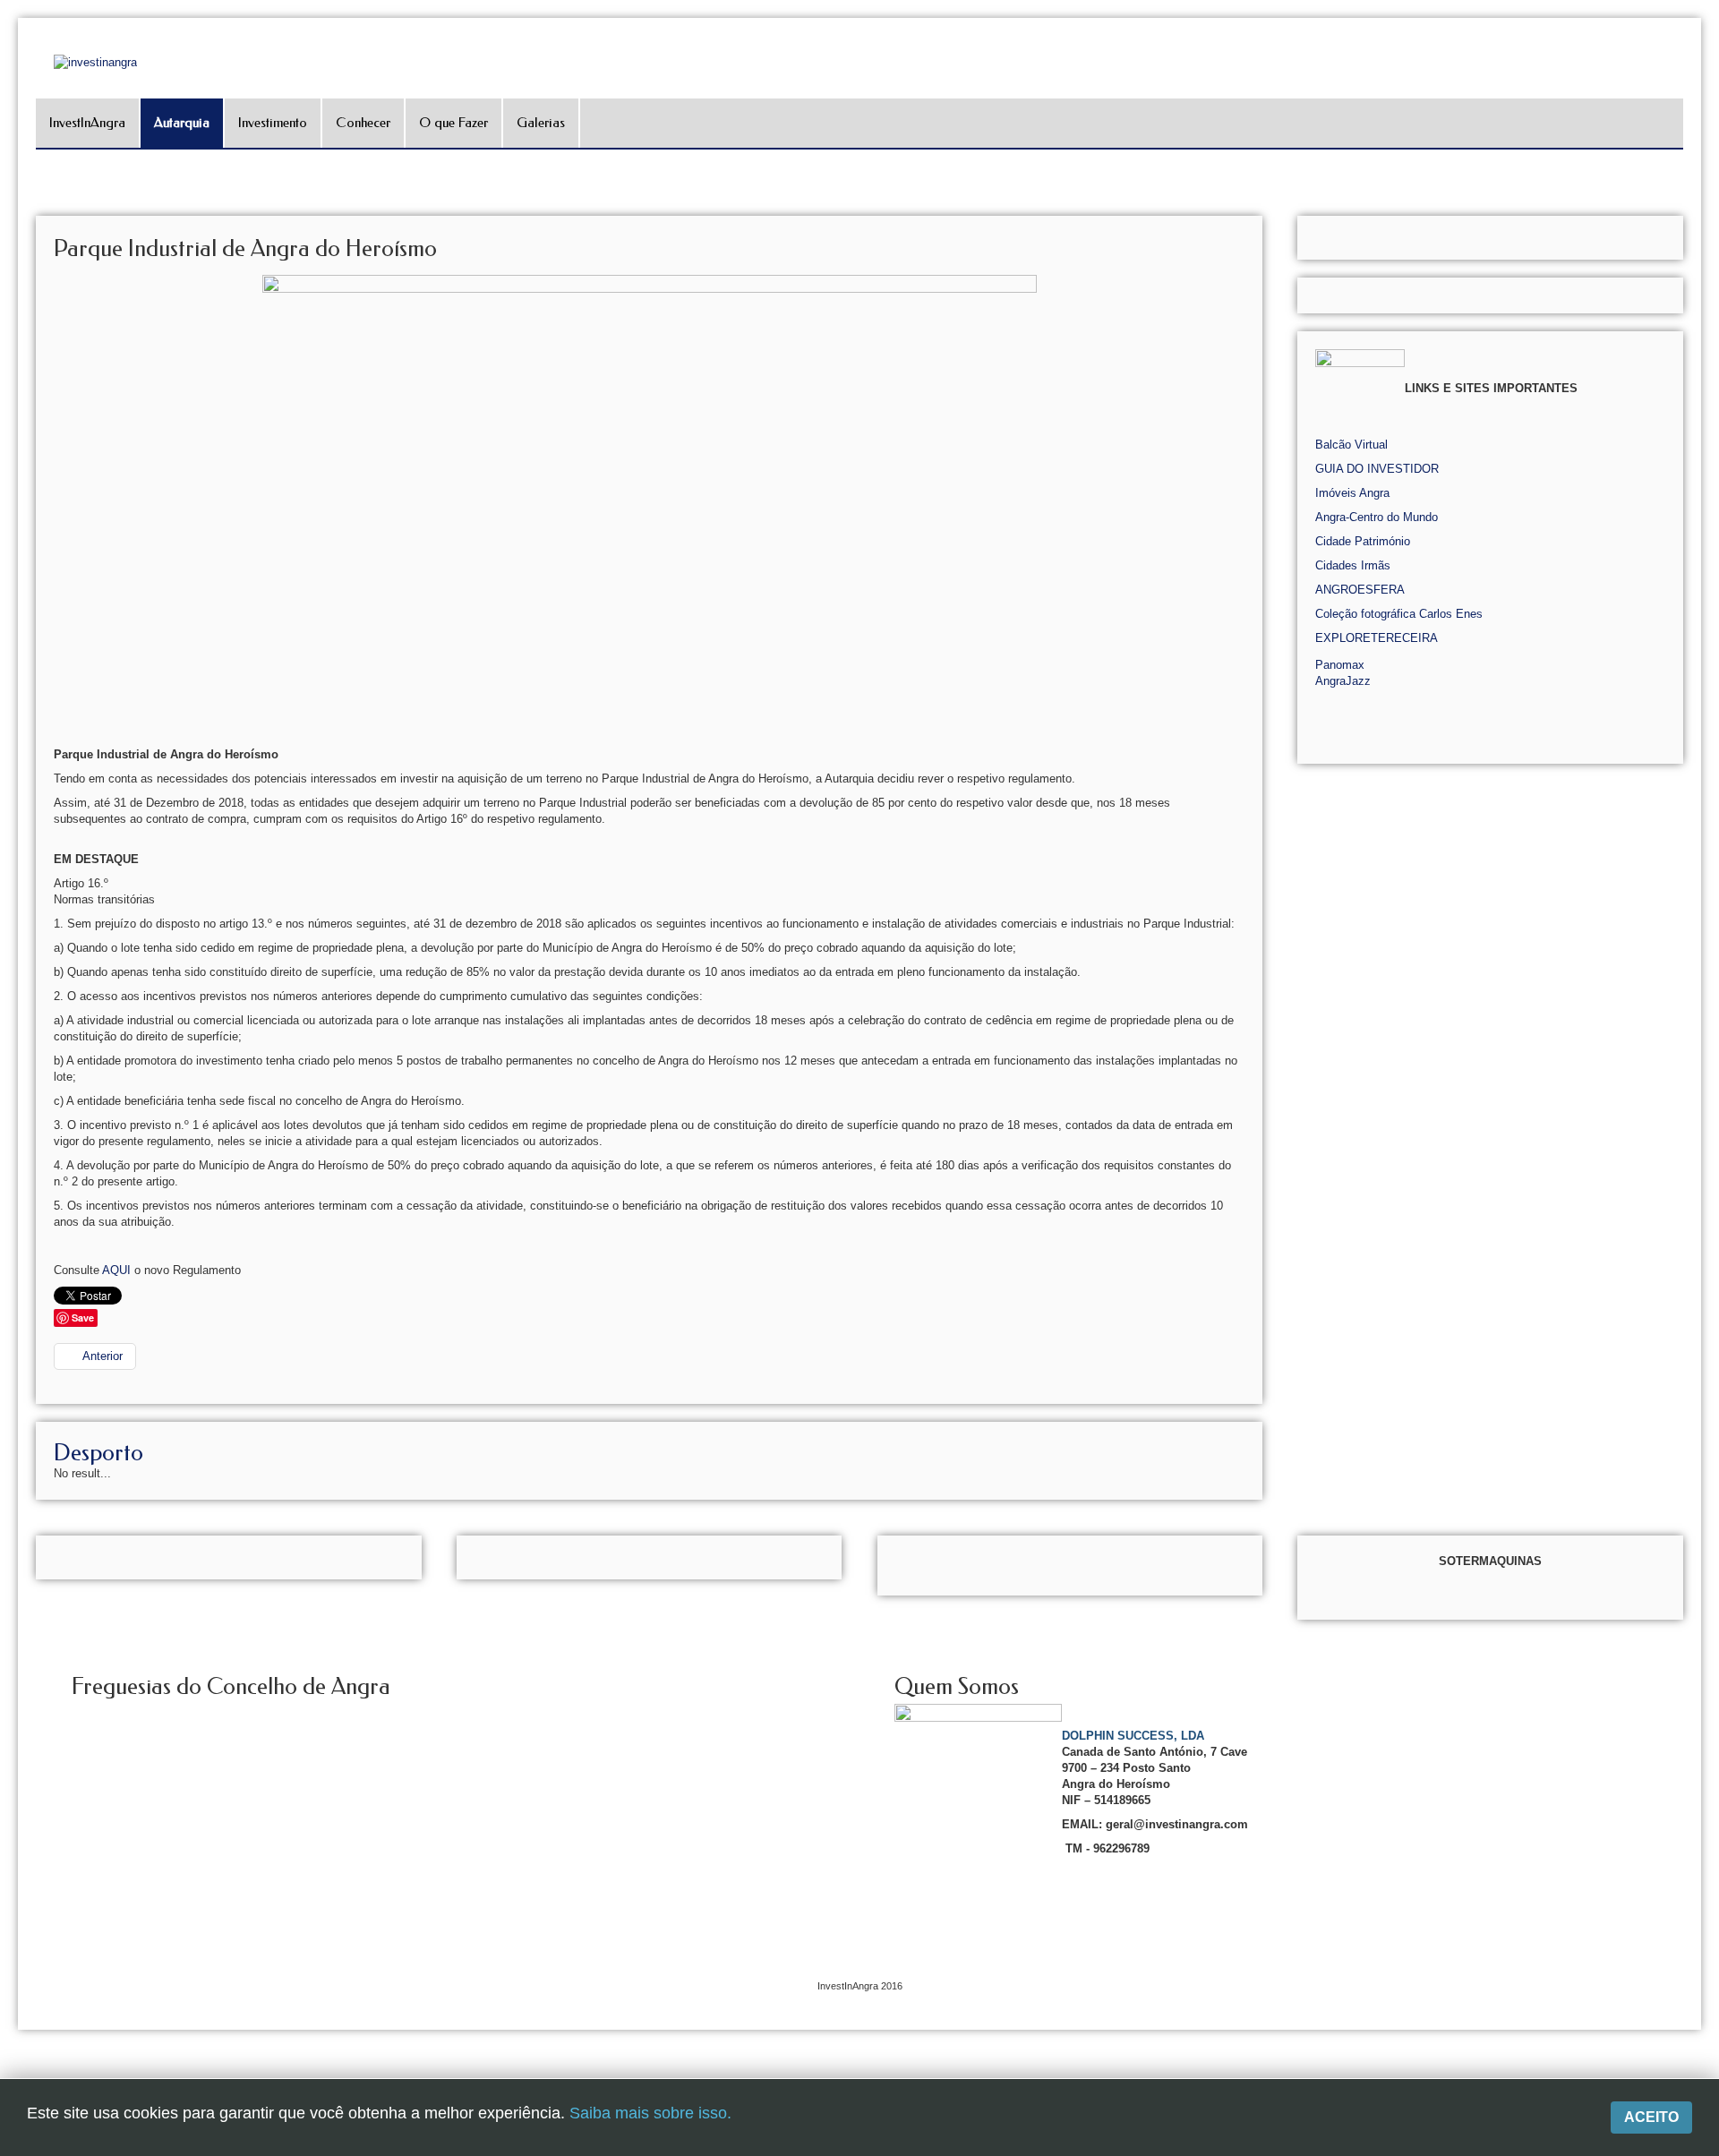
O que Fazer (453, 123)
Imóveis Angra (1352, 493)
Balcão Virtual (1351, 445)
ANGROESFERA (1360, 590)
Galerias (541, 123)
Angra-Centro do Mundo (1377, 517)
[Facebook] (1703, 221)
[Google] (1703, 246)
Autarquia (182, 123)
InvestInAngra (87, 123)
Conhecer (363, 123)
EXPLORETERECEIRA (1377, 638)
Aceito (1651, 2117)
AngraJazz (1343, 681)
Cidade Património (1363, 541)
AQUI (116, 1270)
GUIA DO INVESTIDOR (1377, 469)
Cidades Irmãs (1353, 565)
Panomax (1340, 665)
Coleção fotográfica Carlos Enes (1399, 614)
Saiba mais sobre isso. (650, 2113)
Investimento (273, 123)
